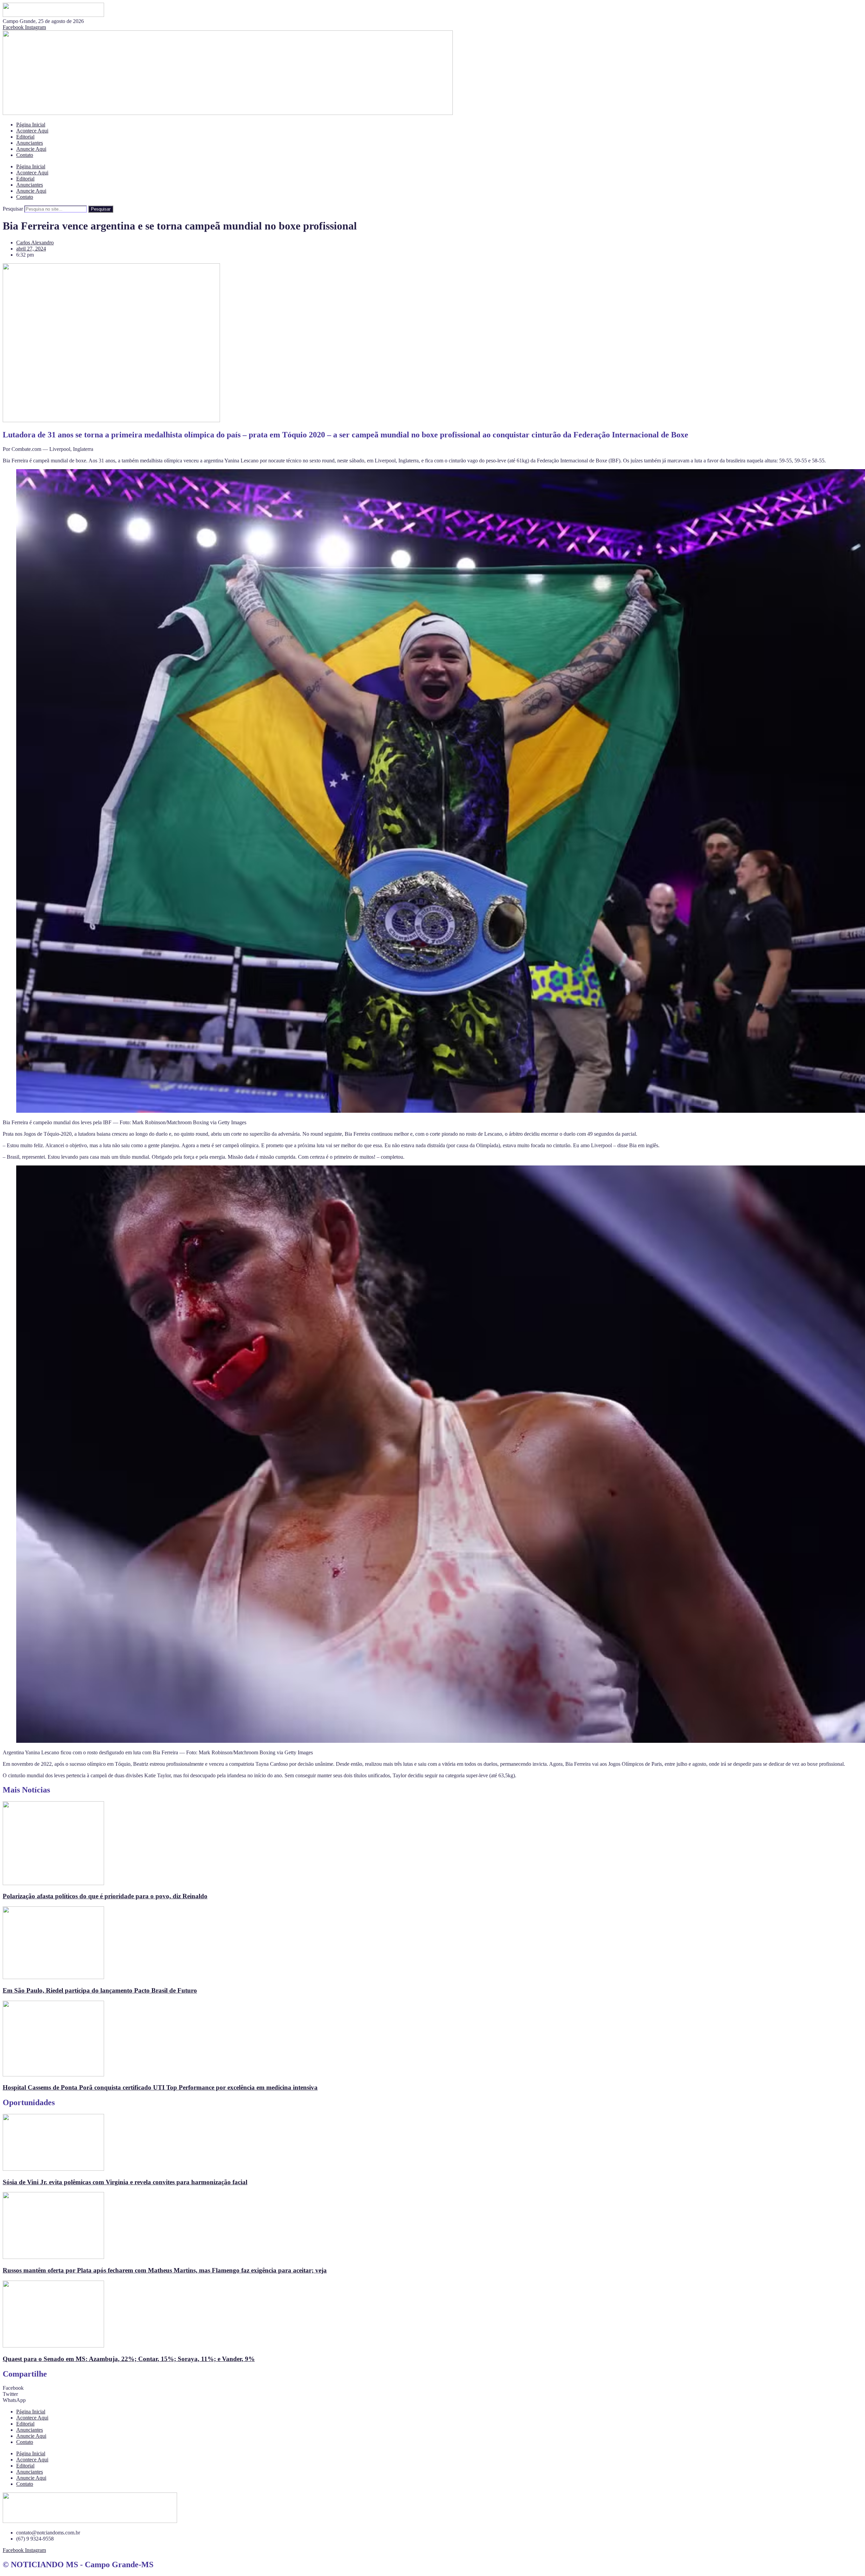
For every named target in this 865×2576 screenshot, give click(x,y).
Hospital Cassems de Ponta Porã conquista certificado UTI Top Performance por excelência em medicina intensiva (160, 2087)
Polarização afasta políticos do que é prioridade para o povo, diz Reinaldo (105, 1896)
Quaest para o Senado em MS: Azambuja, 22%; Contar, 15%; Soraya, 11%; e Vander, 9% (129, 2359)
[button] (432, 2388)
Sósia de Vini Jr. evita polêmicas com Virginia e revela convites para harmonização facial (125, 2182)
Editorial (25, 137)
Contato (25, 155)
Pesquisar (13, 209)
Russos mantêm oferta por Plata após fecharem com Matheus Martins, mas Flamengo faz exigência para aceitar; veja (165, 2270)
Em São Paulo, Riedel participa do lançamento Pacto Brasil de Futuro (100, 1990)
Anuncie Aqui (31, 149)
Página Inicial (31, 125)
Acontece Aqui (32, 131)
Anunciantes (30, 143)
